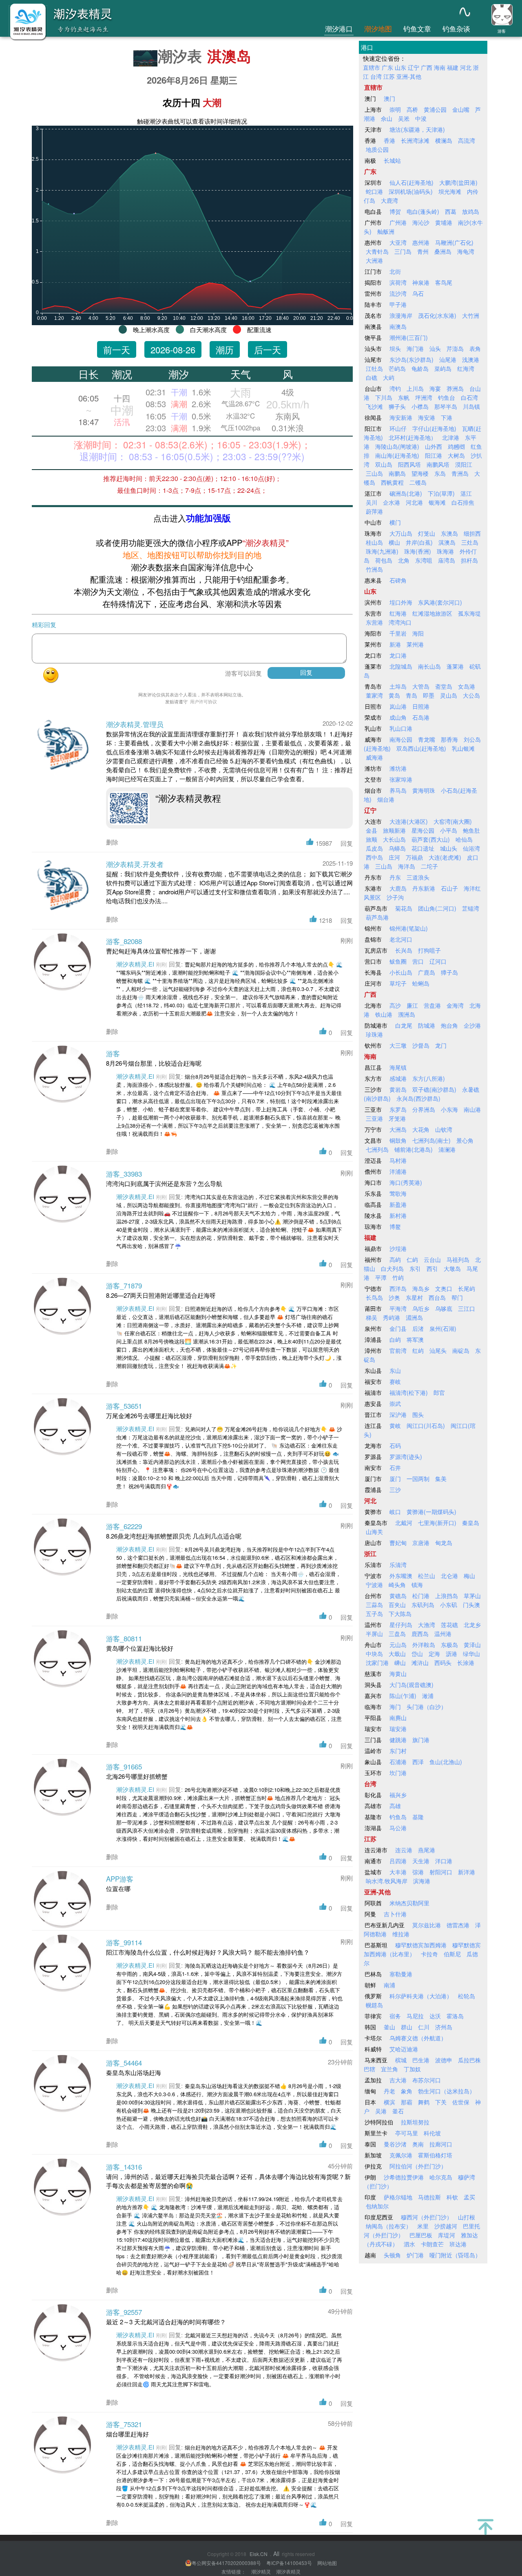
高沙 (395, 1005)
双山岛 (384, 464)
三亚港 (374, 1118)
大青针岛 (377, 251)
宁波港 (374, 1585)
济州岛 (444, 2027)
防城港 (427, 1025)
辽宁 (414, 67)
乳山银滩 (463, 748)
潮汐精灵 (261, 2571)
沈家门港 (377, 1663)
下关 (441, 2102)
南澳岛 (398, 326)
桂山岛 (374, 542)
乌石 (418, 293)
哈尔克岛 (441, 2177)
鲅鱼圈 (398, 961)
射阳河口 (441, 1872)
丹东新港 (424, 888)
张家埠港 (401, 779)
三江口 (467, 1308)
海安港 (427, 417)
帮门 (457, 1297)
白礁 (372, 377)
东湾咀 (424, 560)
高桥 (412, 109)
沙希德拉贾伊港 (404, 2177)
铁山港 (384, 1014)
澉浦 (428, 1696)
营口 (418, 961)
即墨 (429, 695)
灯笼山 (427, 533)
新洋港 (467, 1872)
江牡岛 (374, 368)
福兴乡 (398, 1795)
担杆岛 (469, 560)
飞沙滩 (374, 406)
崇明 (395, 109)
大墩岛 (452, 1268)
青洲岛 (460, 473)
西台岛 (437, 1297)
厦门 (395, 1479)
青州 (423, 251)
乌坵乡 (421, 1308)
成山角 (398, 717)
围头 (418, 1414)
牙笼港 (397, 1118)
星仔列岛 (401, 1625)
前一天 (117, 349)
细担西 (472, 533)
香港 (389, 140)
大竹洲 (471, 315)
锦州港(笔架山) (409, 928)
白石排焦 (463, 502)
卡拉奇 (429, 1954)
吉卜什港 (395, 1914)
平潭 (381, 1277)
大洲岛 (398, 1129)
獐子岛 (449, 972)
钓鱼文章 (417, 28)
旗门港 (421, 1740)
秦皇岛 (471, 1523)
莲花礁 (449, 1625)
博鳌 (395, 1226)
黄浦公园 (435, 109)
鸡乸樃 (456, 446)
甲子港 (398, 304)
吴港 (381, 2111)
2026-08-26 (173, 349)
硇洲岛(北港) (406, 493)
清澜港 (447, 1149)
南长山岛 (429, 666)
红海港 (398, 613)
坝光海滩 (450, 191)
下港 (447, 417)
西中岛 (374, 857)
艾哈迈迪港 (404, 2049)
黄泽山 (472, 1645)
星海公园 (423, 830)
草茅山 (472, 1596)
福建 (453, 67)
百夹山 (397, 1605)
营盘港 (432, 1005)
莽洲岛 (455, 388)
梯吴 (372, 1317)
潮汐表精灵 (288, 2571)
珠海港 (445, 551)
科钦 (452, 2197)
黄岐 (395, 1425)
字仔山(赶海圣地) (434, 428)
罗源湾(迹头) (406, 1456)
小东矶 (449, 1605)
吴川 (372, 502)
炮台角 (449, 1025)
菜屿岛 (443, 368)
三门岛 (403, 251)
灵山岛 (449, 695)
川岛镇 (471, 406)
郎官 (439, 1392)
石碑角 (398, 580)
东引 (415, 1268)
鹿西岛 (420, 1634)
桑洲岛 (443, 251)
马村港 (398, 1160)
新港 (395, 644)
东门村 (398, 1751)
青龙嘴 (427, 739)
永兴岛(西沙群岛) (418, 1098)
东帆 (404, 397)
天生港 (421, 1861)
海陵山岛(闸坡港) (397, 446)
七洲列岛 (377, 1149)
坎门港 (398, 1773)
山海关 (374, 1532)
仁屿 (412, 1259)
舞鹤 (424, 2102)
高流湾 (467, 140)
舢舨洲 (386, 231)
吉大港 (398, 2080)
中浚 (421, 118)
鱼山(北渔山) (446, 1762)
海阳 (418, 633)
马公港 (398, 1828)
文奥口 (444, 1288)
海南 (440, 67)
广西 (427, 67)
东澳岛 (449, 533)
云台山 (432, 1259)
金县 (372, 830)
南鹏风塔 (438, 464)
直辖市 (372, 67)
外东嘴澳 (401, 1576)
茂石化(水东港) (437, 315)
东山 (395, 1370)
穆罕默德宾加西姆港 (421, 1945)
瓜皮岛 (374, 848)
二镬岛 (418, 482)
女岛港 (467, 686)
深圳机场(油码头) (411, 191)
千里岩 (398, 633)
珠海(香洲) (418, 551)
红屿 (418, 1350)
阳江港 (434, 455)
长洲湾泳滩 (415, 140)
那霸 (407, 2102)
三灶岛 (470, 542)
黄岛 (394, 695)
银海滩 (437, 502)
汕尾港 (448, 359)
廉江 (412, 1005)
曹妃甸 (398, 1543)
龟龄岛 (420, 368)
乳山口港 (401, 728)
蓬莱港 (455, 666)
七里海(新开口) (437, 1523)
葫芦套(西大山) (431, 839)
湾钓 (395, 388)
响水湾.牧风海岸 (387, 1881)
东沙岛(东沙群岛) (411, 359)
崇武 (395, 1403)
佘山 (387, 118)
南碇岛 (461, 1350)
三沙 (395, 1490)
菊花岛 (404, 908)
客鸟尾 (444, 282)
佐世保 (461, 2102)
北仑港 (449, 1576)
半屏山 (374, 1634)
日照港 (421, 706)
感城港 (398, 1078)
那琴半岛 (446, 406)
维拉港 (401, 1934)
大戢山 (397, 1654)
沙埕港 (398, 1248)
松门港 (421, 1596)
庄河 (394, 857)
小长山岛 (401, 972)
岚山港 (398, 706)
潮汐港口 (339, 28)
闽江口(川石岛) (426, 1425)
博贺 (395, 211)
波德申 (444, 2060)
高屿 (395, 1259)
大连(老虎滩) (445, 857)
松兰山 (427, 1576)
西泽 (418, 1762)
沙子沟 (395, 897)
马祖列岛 (458, 1259)
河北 (466, 67)
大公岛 (471, 695)
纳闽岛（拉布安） (389, 2226)
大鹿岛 (398, 888)
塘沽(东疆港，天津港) (417, 129)
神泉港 (421, 282)
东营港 (374, 622)
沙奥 (394, 1297)
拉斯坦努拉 (415, 2122)
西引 (432, 1268)
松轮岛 (467, 1996)
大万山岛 (401, 533)
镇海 (417, 1585)
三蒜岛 (374, 1605)
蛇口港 (374, 191)
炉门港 (415, 2255)
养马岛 (398, 790)
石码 (395, 1445)
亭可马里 (407, 2133)
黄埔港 (444, 222)
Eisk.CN (259, 2554)
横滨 (389, 2102)
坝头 (395, 348)
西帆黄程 (392, 482)
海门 (395, 1707)
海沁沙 (421, 222)
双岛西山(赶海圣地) (421, 748)
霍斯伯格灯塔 (435, 2155)
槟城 (401, 2060)
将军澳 (415, 1339)
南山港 (472, 1109)
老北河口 (401, 939)
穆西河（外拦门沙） (427, 2217)
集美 (441, 1479)
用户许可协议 (203, 701)
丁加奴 (412, 2069)
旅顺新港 (394, 830)
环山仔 (398, 428)
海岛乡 (421, 1288)
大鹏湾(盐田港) (458, 182)
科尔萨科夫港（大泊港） (421, 1996)
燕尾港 (427, 1850)
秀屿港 (391, 1317)
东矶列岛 (423, 1605)
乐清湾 (398, 1565)
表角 (475, 348)
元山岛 (398, 1645)
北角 (404, 560)
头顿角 (392, 2255)
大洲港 (374, 260)
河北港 (414, 502)
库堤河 (447, 2235)
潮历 (225, 349)
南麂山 (398, 1718)
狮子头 (397, 406)
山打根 (467, 2217)
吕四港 (398, 1861)
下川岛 (384, 397)
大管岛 (421, 686)
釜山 (389, 2027)
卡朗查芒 (432, 2244)
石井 (395, 1468)
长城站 (392, 160)
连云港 (404, 1850)
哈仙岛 (464, 839)
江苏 (389, 76)
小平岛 (449, 830)
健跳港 (398, 1740)
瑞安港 (398, 1729)
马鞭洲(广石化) (454, 242)
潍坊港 (398, 768)
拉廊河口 (441, 2144)
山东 (400, 67)
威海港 (374, 757)
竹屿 (398, 1277)
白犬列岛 (392, 1268)
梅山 (469, 1576)
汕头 (435, 348)
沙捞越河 (446, 2226)
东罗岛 (398, 1109)
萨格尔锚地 (398, 2197)
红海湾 (466, 368)
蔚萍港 (374, 511)
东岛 (440, 473)
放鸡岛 (471, 211)
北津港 (451, 437)
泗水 (409, 2244)
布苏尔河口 (427, 2080)
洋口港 (444, 1861)
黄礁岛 (398, 1596)
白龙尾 (404, 1025)
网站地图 (327, 2563)
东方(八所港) (429, 1078)
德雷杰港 (458, 1925)
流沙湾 (398, 293)
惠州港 (421, 242)
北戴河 (404, 1523)
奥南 (418, 2144)
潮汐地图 (378, 28)
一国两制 (418, 1479)
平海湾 (398, 1308)
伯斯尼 (452, 1954)
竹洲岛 (374, 569)
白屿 (395, 1339)
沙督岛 (421, 1045)
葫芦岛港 (377, 917)
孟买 (469, 2197)
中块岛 (374, 1654)
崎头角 (397, 1585)
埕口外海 (401, 602)
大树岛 (456, 455)
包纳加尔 (377, 2206)
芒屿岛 (397, 368)
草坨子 (398, 983)
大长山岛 (394, 839)
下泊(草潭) (441, 493)
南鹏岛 (397, 473)
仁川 (424, 2027)
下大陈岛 (400, 1614)
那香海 (449, 739)
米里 (423, 2226)
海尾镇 (398, 1067)
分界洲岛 (424, 1109)
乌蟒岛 (397, 848)
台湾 (376, 76)
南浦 (389, 1985)
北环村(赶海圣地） (413, 437)
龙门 (441, 1045)
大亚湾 (398, 242)
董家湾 (374, 695)
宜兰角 (389, 2069)
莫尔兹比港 (427, 1925)
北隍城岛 (401, 666)
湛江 (466, 493)
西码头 (443, 1663)
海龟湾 (466, 251)
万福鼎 (414, 857)
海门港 (415, 348)
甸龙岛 (444, 1543)
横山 (394, 542)
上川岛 (415, 388)
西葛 (451, 211)
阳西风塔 (409, 464)
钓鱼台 (447, 397)
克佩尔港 (401, 2155)
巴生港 (421, 2060)
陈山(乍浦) (403, 1696)
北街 (395, 271)
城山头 (449, 848)
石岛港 (421, 717)
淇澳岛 (229, 55)
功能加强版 (208, 518)
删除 (112, 842)
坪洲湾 (424, 397)
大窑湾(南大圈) (453, 821)
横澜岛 (444, 140)
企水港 (391, 502)
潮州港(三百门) (409, 337)
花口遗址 (423, 848)
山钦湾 (444, 1129)
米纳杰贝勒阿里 (409, 1903)
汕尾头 (438, 1350)
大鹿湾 (389, 200)
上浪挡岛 (447, 1596)
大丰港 (398, 1872)
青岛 (411, 695)
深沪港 (398, 1414)
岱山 (417, 1654)
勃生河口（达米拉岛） (447, 2091)
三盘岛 (397, 1634)
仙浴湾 (471, 848)
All (276, 2554)
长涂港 (466, 1663)
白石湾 (469, 397)
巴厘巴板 (421, 2235)
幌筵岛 (374, 2005)
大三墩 (398, 1045)
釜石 (398, 2111)
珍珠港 (374, 1034)
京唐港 (421, 1543)
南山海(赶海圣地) (397, 455)
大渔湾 (427, 1625)
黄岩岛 (398, 1089)
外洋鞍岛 (424, 1645)
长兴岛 (404, 950)
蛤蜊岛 (421, 983)
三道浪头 (418, 877)
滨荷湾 (398, 282)
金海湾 (455, 1005)
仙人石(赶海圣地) (411, 182)
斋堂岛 (444, 686)
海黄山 (398, 1674)
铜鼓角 (398, 1140)
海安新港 (401, 417)
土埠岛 (398, 686)
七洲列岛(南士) (431, 1140)
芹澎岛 (455, 348)
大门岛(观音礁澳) (411, 1685)
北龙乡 (472, 1625)
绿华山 (471, 1654)
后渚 (418, 1328)
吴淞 (404, 118)
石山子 (449, 888)
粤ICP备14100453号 (289, 2563)
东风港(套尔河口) (440, 602)
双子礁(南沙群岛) (434, 1089)
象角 (407, 2091)
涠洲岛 (407, 1014)
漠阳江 (464, 464)
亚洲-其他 (409, 76)
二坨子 (429, 866)
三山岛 (374, 473)
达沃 (435, 2016)
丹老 (389, 2091)
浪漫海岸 (401, 315)
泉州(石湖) (443, 1328)
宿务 (395, 2016)
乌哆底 (444, 1308)
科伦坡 (432, 2133)
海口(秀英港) (406, 1182)
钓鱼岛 (398, 1817)
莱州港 (415, 644)
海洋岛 (407, 866)
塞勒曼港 (401, 1974)
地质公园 (377, 149)
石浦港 (398, 1762)
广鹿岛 (427, 972)
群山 (407, 2027)
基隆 (418, 1817)
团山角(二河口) (437, 908)
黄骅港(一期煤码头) (431, 1512)
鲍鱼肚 (471, 830)
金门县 (398, 1328)
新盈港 (398, 1204)
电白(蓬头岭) (423, 211)
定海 (434, 1654)
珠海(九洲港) (382, 551)
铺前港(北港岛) (414, 1149)
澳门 (389, 98)
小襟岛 (420, 406)
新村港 (398, 1215)
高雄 (395, 1806)
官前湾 (398, 1350)
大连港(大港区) (409, 821)
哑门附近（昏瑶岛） (455, 2255)
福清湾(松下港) (409, 1392)
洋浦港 (398, 1171)
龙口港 (398, 655)
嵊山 (400, 1663)
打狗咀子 (429, 950)
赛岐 (395, 1381)
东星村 (414, 1297)
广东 (387, 67)
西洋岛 (398, 1288)
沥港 (451, 1654)
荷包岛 (384, 560)
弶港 (418, 1872)
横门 (395, 522)
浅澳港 (471, 359)
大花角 (421, 1129)
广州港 (398, 222)
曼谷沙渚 (395, 2144)
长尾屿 (467, 1288)
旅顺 (372, 839)
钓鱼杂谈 (456, 28)
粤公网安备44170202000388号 (227, 2563)
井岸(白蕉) (419, 542)
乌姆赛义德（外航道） (418, 2038)
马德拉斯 (429, 2197)
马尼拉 (415, 2016)
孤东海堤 (469, 613)
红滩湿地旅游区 (432, 613)
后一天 (268, 349)
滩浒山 (420, 1663)
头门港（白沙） (427, 1707)
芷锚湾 (471, 908)
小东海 (449, 1109)
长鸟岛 (374, 1297)
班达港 (458, 2244)
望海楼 (420, 473)
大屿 (389, 377)
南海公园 (401, 739)
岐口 (395, 1512)
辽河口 (438, 961)
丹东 (395, 877)
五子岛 (374, 1614)
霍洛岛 (455, 2016)
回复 (347, 843)
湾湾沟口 (400, 622)
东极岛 (449, 1645)
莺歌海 (398, 1193)
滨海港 (422, 1881)
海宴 (435, 388)
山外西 (434, 446)
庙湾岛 (447, 560)
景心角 (465, 1140)
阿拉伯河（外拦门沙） (418, 2166)
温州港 (443, 1634)
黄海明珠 (424, 790)
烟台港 (386, 799)
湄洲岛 (414, 1317)
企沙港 (472, 1025)
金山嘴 (461, 109)
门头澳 (471, 1605)
